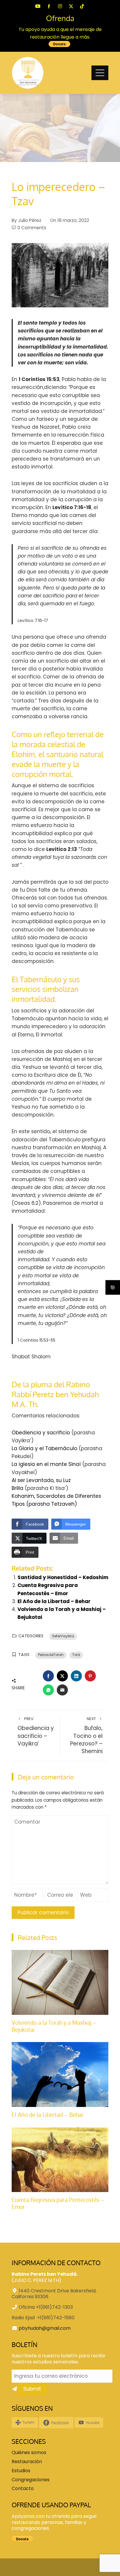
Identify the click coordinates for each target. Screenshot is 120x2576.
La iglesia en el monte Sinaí (46, 1464)
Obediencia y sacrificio (41, 1433)
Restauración (27, 2462)
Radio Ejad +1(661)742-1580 (43, 2318)
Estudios (21, 2471)
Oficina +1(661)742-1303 (46, 2307)
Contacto (23, 2489)
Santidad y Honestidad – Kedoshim (63, 1577)
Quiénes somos (29, 2453)
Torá (76, 1655)
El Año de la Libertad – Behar (54, 1601)
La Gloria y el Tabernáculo (44, 1448)
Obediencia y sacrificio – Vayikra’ (36, 1732)
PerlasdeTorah (51, 1655)
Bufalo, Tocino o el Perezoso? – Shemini (86, 1736)
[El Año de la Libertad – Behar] (60, 2074)
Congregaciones (31, 2480)
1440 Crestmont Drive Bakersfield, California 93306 (54, 2294)
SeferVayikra (63, 1636)
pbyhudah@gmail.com (45, 2328)
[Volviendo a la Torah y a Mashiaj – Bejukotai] (60, 1982)
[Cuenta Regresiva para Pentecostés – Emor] (60, 2159)
